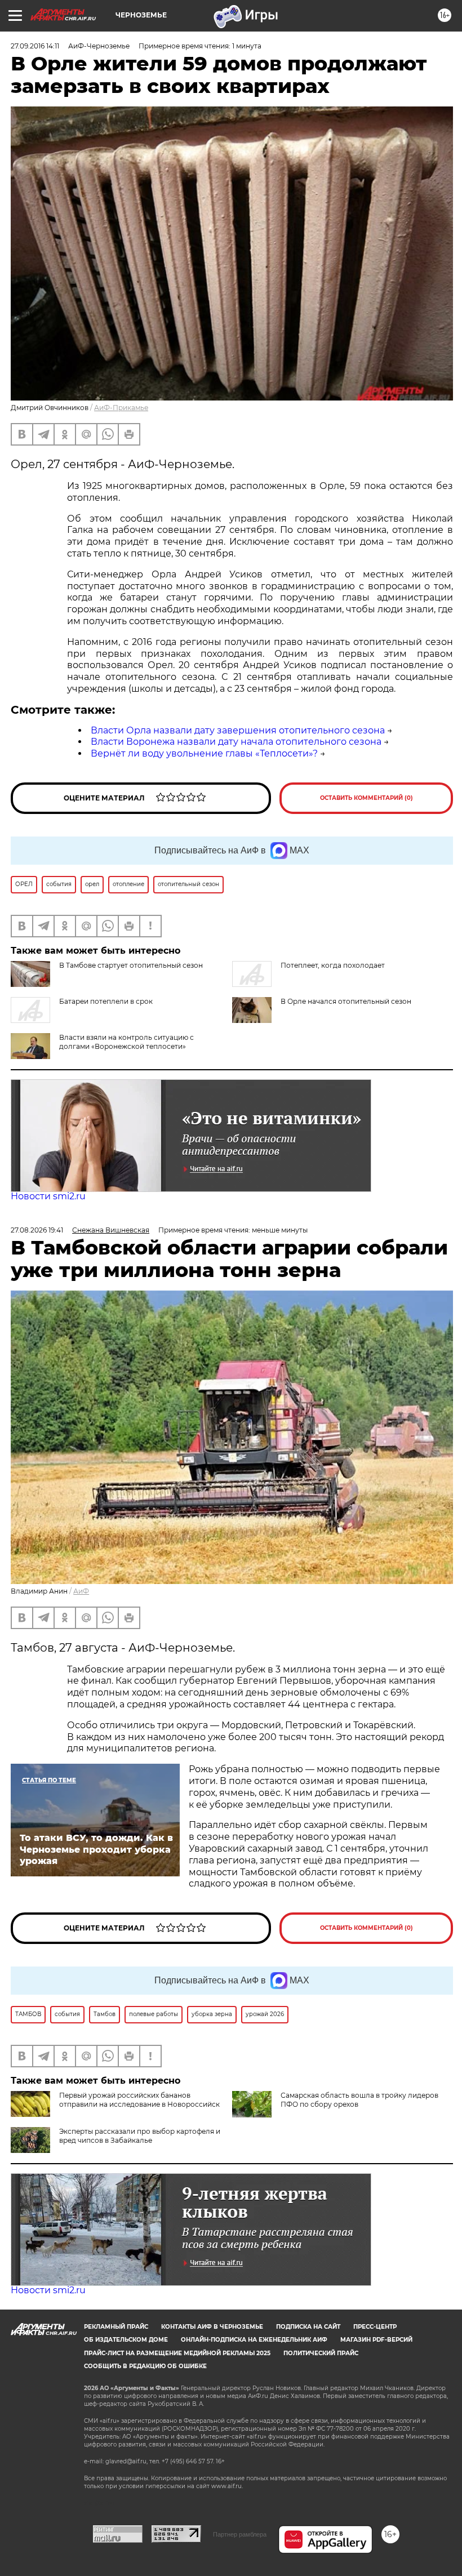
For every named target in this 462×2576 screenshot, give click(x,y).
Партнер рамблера (240, 2534)
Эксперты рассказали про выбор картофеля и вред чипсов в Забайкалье (140, 2136)
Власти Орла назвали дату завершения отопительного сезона (238, 730)
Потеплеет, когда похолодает (333, 965)
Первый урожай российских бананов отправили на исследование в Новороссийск (139, 2100)
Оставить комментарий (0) (367, 798)
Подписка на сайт (308, 2327)
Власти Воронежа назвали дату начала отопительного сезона (236, 742)
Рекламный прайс (116, 2327)
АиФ (81, 1591)
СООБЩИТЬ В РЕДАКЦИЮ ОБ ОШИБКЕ (145, 2366)
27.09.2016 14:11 (35, 46)
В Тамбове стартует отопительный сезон (131, 965)
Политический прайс (321, 2353)
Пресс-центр (375, 2327)
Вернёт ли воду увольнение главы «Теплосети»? (204, 753)
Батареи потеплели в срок (106, 1001)
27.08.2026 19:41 (37, 1230)
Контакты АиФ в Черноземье (212, 2327)
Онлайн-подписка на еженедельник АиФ (254, 2340)
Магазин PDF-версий (376, 2340)
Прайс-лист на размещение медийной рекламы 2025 (177, 2353)
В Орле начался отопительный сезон (346, 1001)
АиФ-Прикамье (121, 408)
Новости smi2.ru (48, 1196)
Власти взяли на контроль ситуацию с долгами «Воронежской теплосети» (126, 1042)
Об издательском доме (126, 2340)
